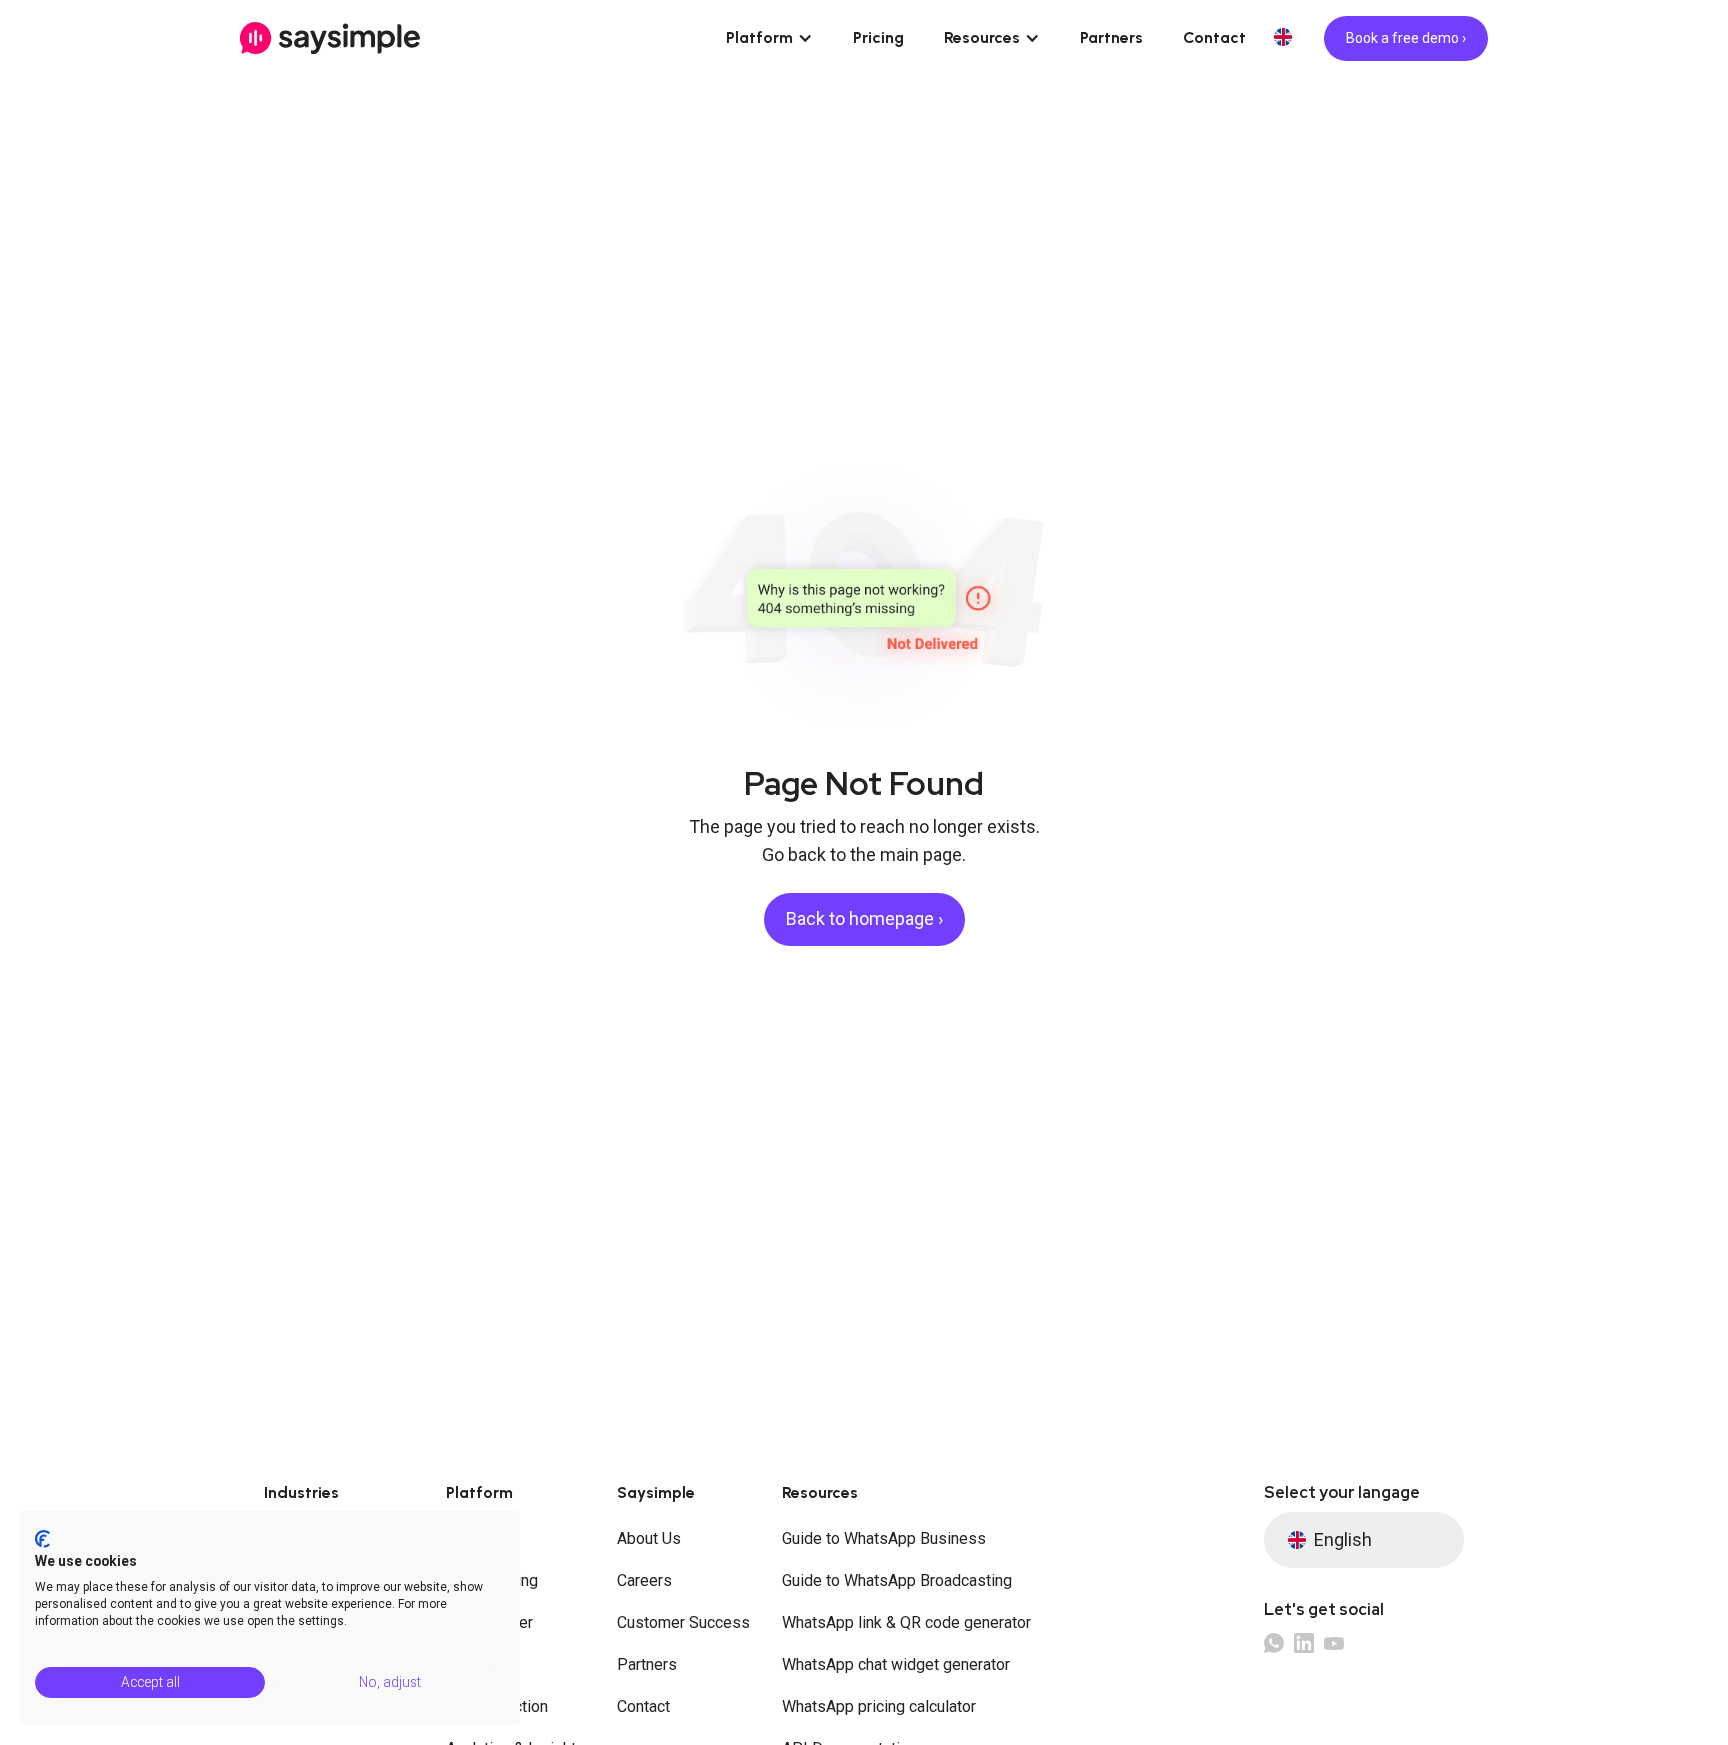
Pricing (878, 37)
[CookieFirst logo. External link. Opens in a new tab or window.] (42, 1539)
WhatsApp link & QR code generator (906, 1622)
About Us (649, 1538)
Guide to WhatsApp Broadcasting (897, 1580)
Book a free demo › (1406, 38)
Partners (1111, 37)
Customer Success (683, 1622)
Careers (644, 1580)
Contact (1214, 37)
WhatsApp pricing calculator (879, 1706)
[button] (769, 38)
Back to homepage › (864, 918)
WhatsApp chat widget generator (896, 1664)
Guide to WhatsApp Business (884, 1538)
